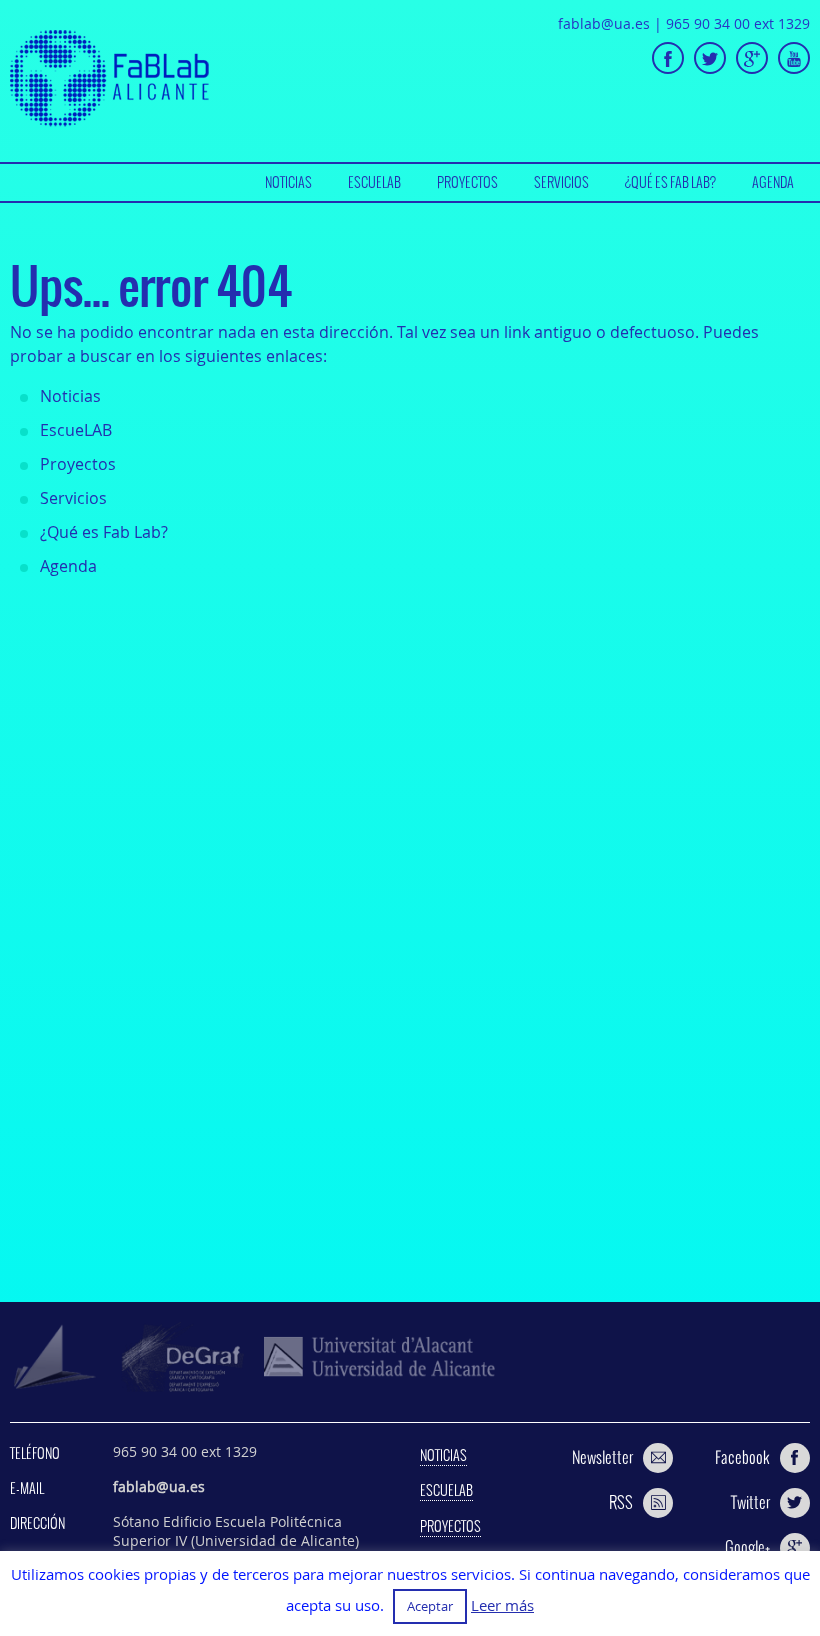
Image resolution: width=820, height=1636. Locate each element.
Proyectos (467, 182)
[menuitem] (288, 182)
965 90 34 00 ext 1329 (738, 23)
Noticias (288, 182)
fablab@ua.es (604, 23)
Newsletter (602, 1457)
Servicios (561, 182)
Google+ (747, 1547)
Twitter (750, 1502)
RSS (621, 1502)
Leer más (502, 1605)
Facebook (742, 1457)
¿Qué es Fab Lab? (670, 182)
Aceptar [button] (430, 1606)
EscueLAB (374, 182)
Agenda (773, 182)
